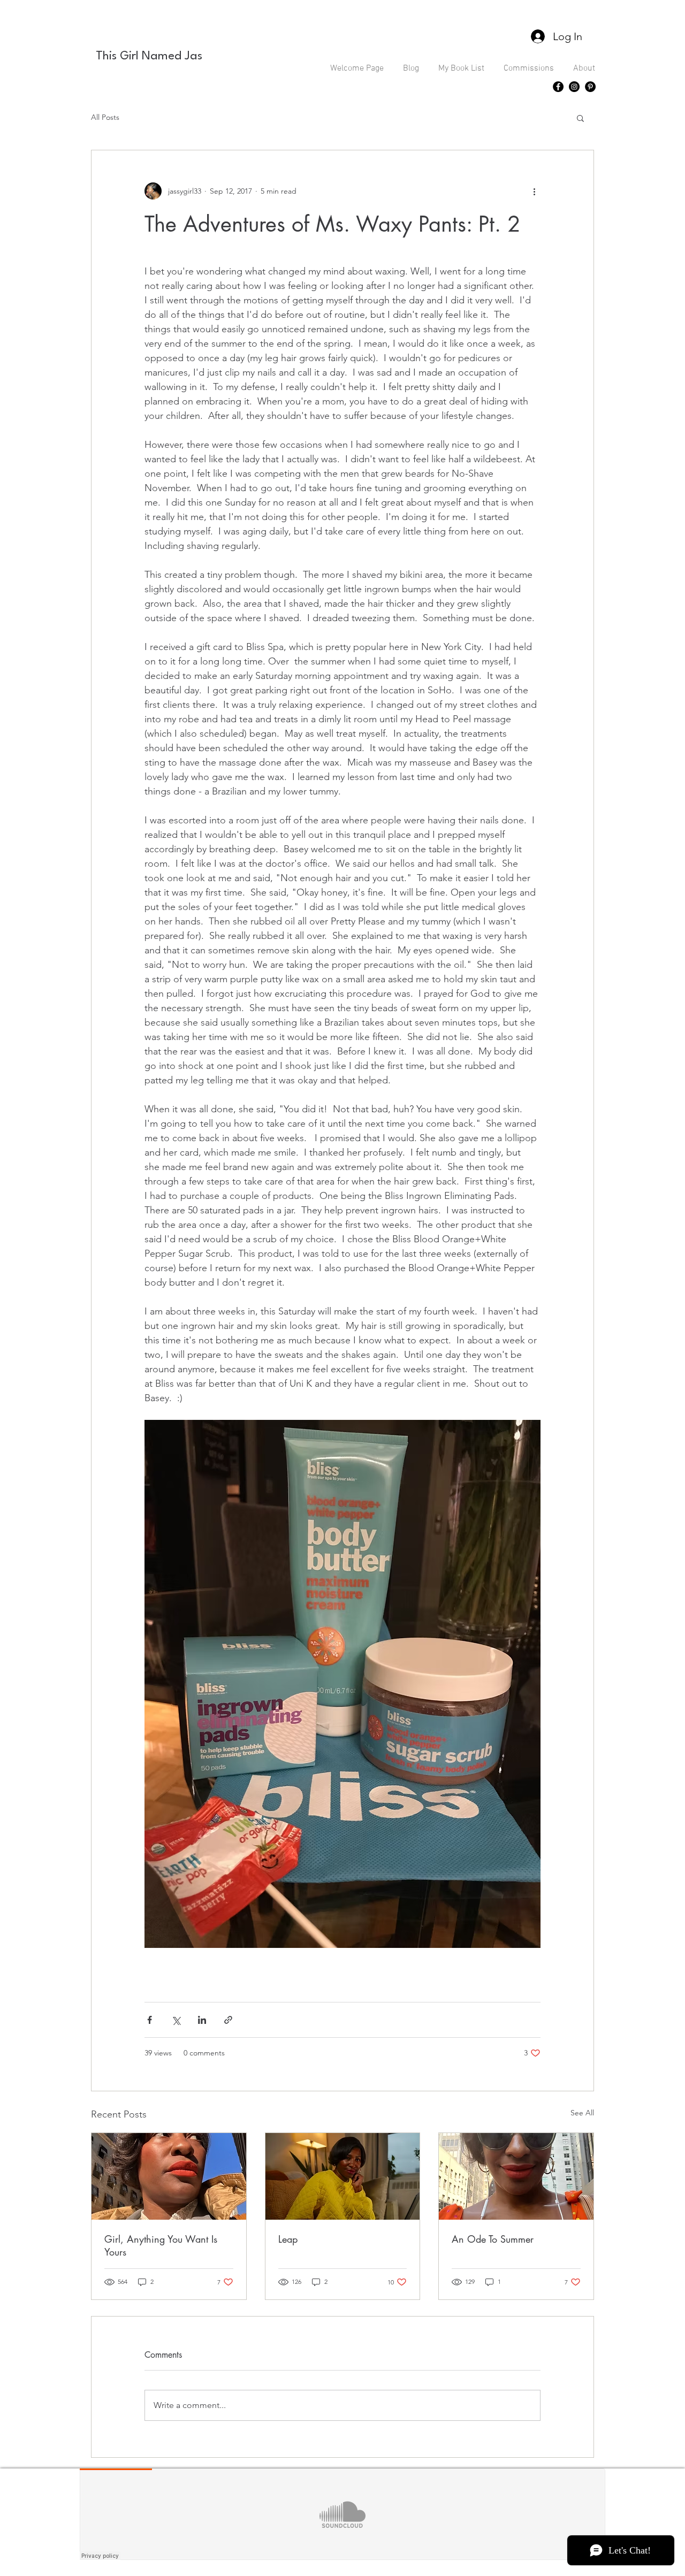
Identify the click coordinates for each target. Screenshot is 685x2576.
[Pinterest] (590, 87)
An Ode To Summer (493, 2239)
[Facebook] (558, 87)
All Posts (105, 117)
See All (582, 2113)
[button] (580, 118)
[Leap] (343, 2176)
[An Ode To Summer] (516, 2176)
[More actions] (534, 191)
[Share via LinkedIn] (202, 2020)
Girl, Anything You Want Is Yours (161, 2245)
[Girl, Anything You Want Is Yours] (169, 2176)
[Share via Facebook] (150, 2020)
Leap (288, 2239)
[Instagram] (574, 87)
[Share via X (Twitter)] (176, 2020)
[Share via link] (228, 2020)
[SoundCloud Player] (342, 2514)
